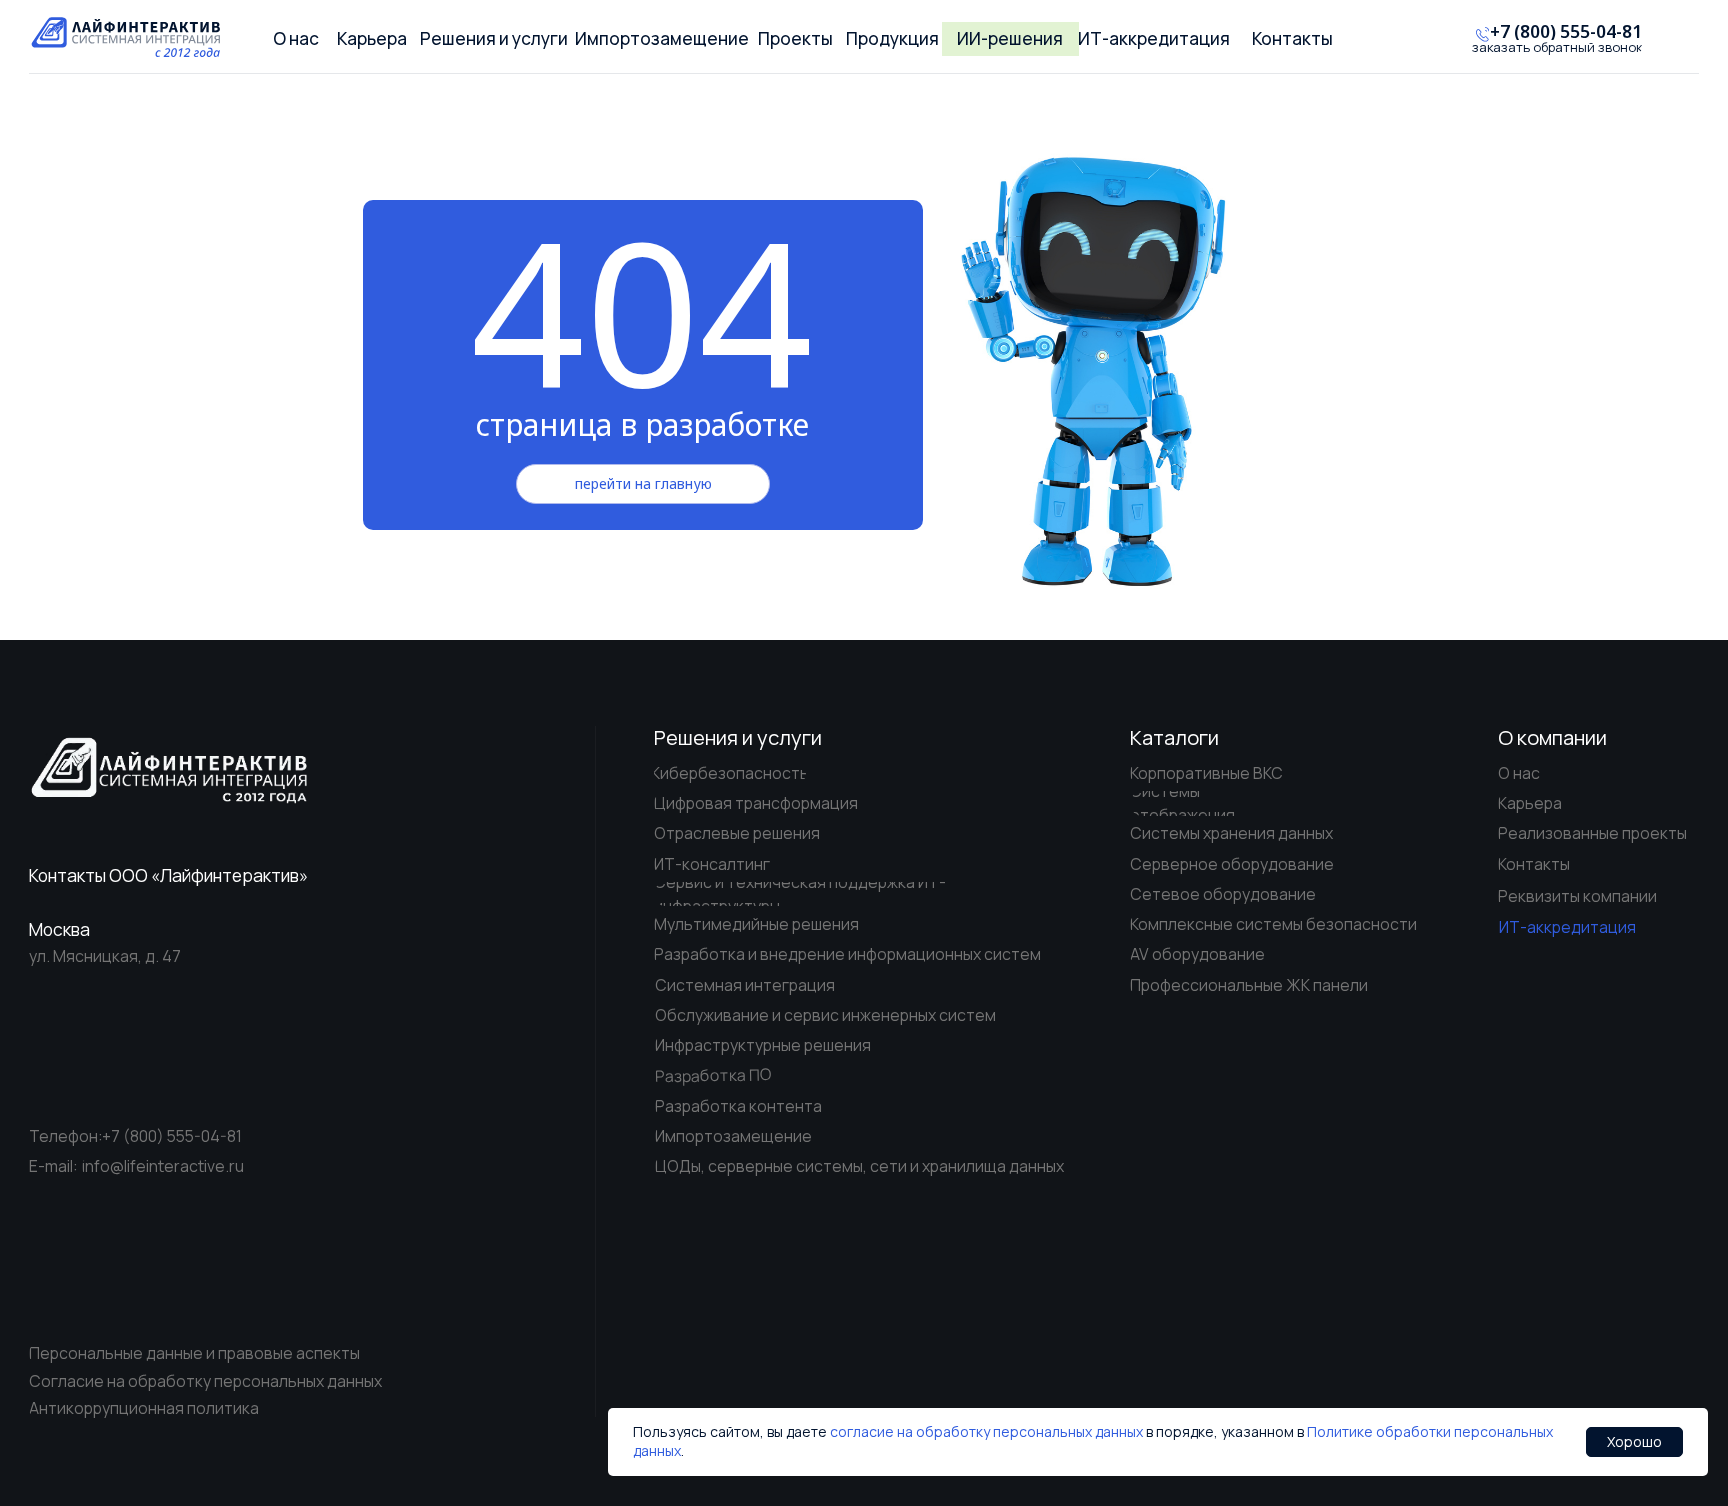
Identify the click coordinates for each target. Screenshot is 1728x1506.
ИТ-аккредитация (1567, 927)
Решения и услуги (738, 737)
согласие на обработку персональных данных (986, 1431)
